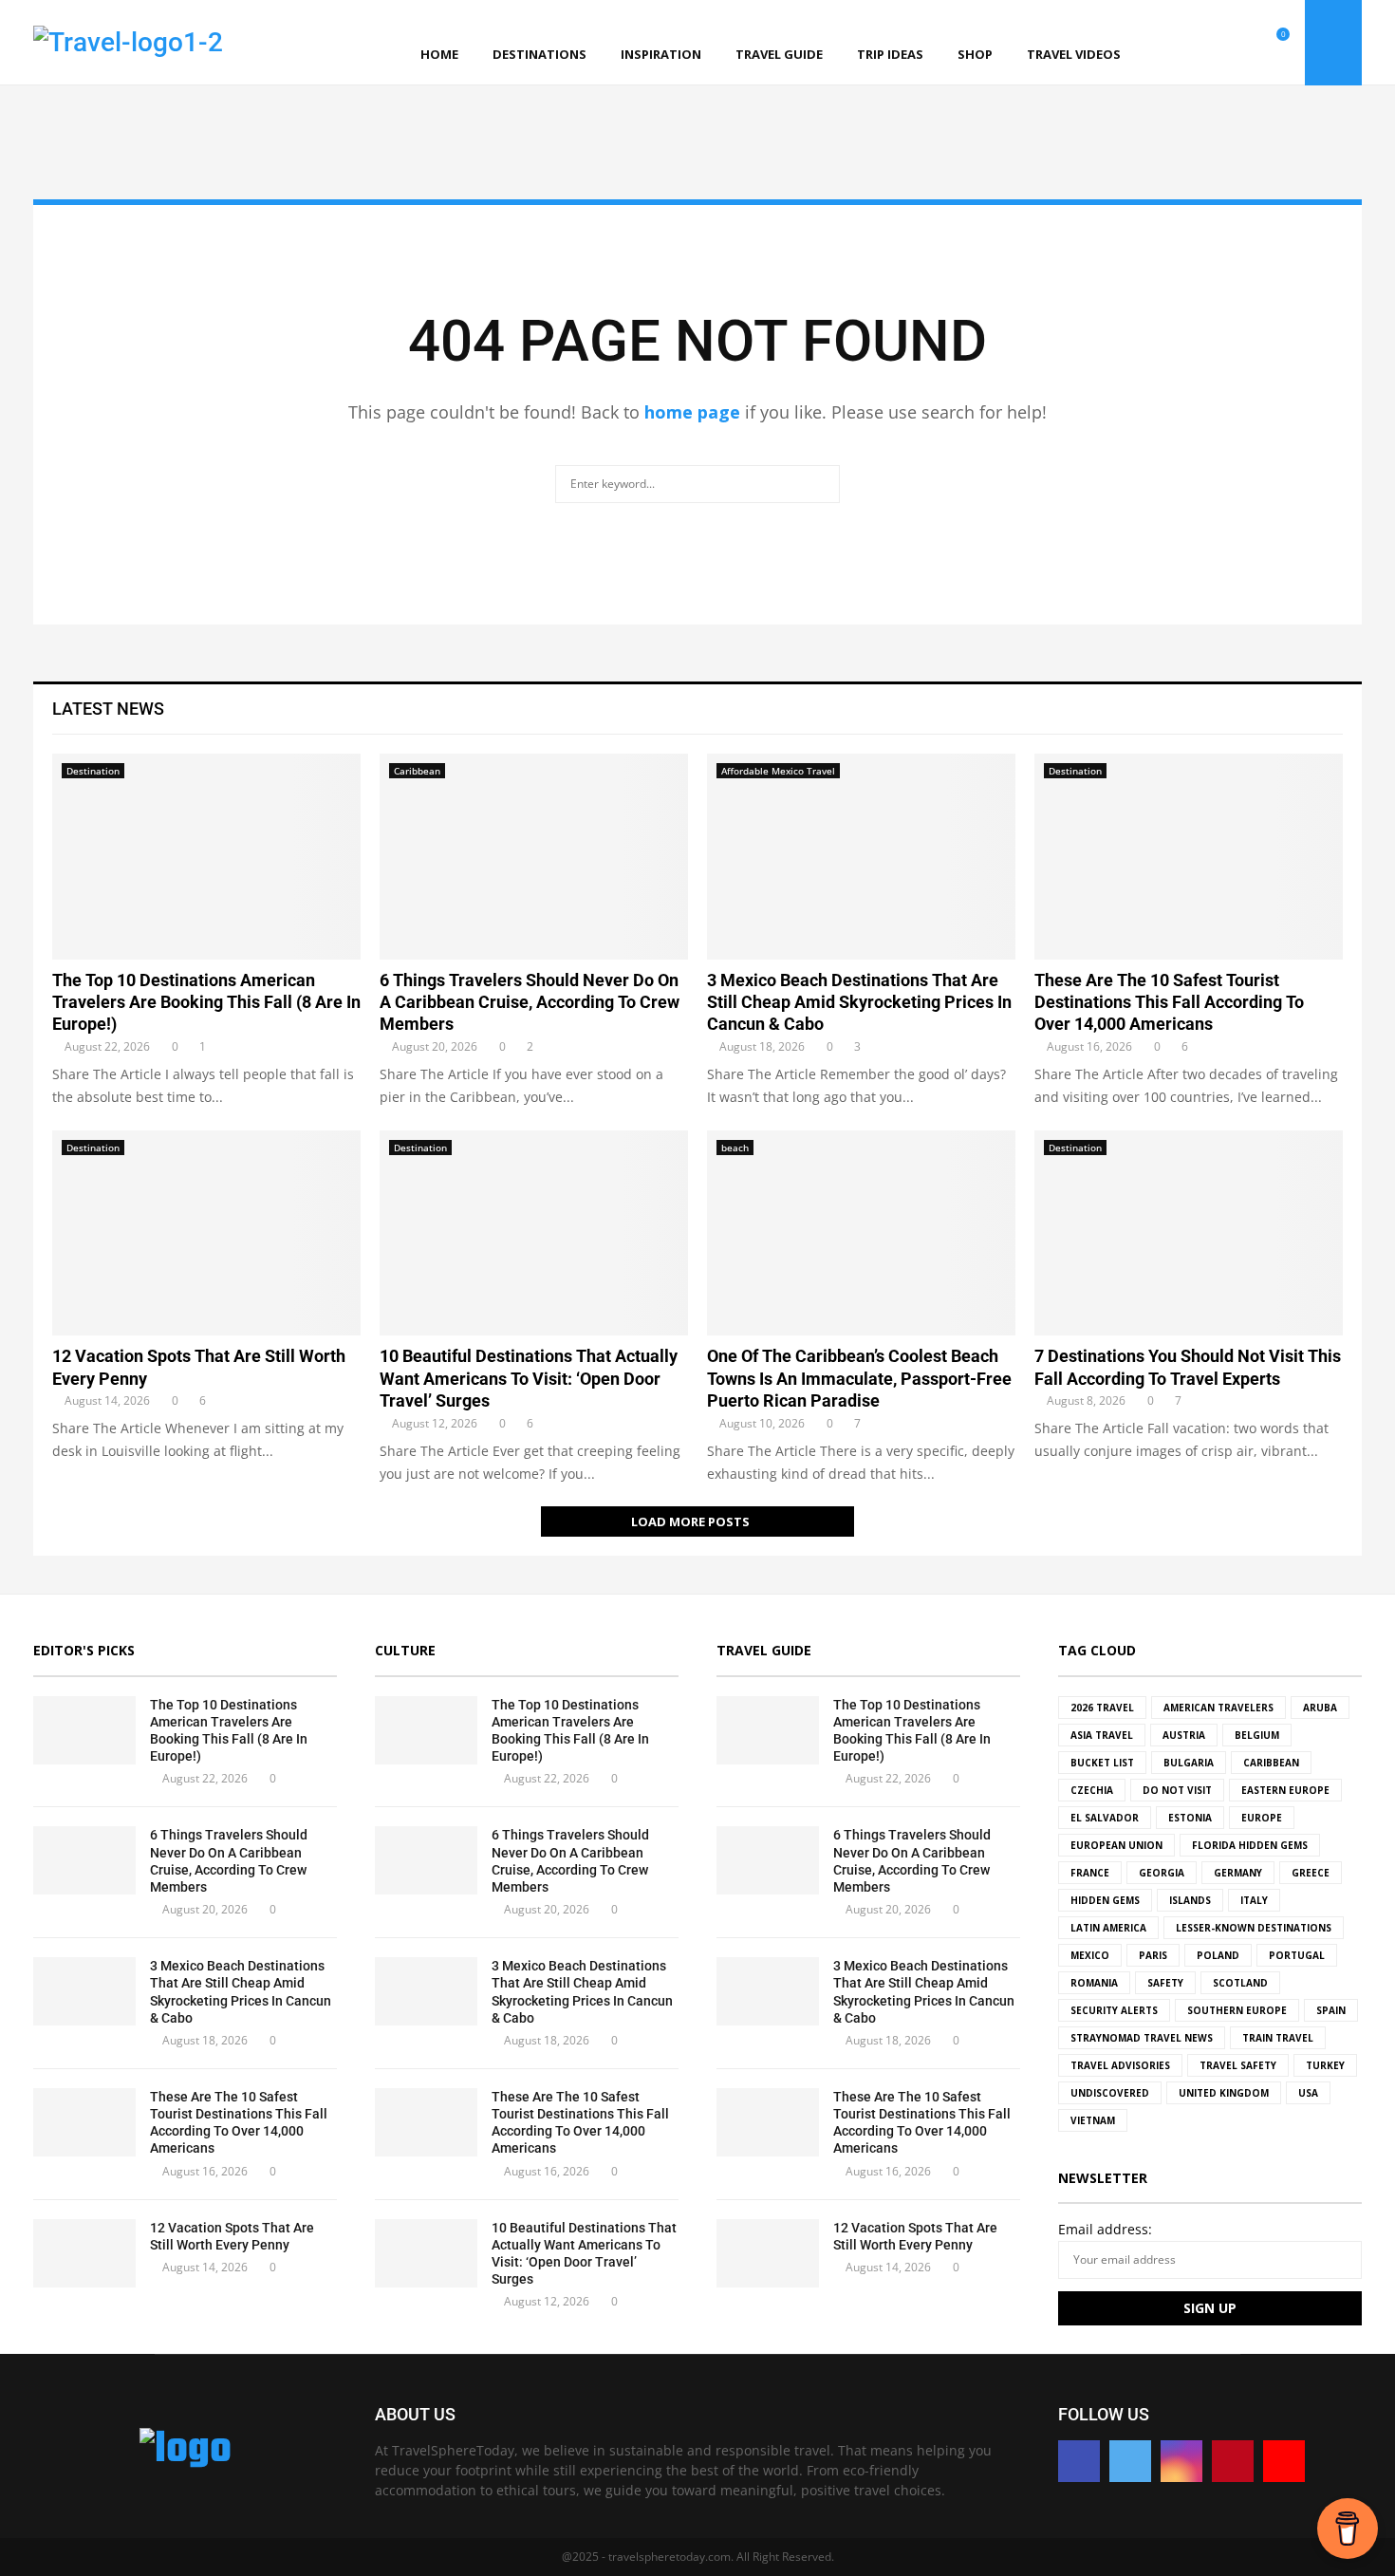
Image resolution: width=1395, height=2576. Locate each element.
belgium (1257, 1735)
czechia (1092, 1790)
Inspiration (661, 54)
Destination (93, 771)
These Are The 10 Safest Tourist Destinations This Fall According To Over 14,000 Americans (1169, 1002)
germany (1238, 1873)
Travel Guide (779, 54)
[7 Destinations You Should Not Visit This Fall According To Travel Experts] (1189, 1233)
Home (439, 54)
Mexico (1090, 1955)
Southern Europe (1237, 2010)
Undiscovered (1110, 2093)
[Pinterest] (1239, 43)
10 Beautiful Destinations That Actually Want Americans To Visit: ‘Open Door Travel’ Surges (529, 1378)
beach (735, 1148)
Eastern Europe (1285, 1790)
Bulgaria (1189, 1763)
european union (1116, 1845)
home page (692, 412)
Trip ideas (890, 54)
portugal (1297, 1955)
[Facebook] (1177, 43)
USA (1308, 2093)
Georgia (1162, 1873)
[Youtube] (1260, 43)
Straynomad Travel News (1142, 2038)
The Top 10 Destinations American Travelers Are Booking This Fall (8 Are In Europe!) (206, 1002)
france (1090, 1873)
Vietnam (1093, 2120)
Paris (1153, 1955)
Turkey (1325, 2065)
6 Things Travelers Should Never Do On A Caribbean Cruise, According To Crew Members (530, 1002)
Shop (975, 54)
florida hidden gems (1250, 1845)
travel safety (1238, 2065)
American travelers (1218, 1708)
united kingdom (1224, 2093)
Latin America (1108, 1928)
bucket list (1102, 1763)
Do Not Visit (1177, 1790)
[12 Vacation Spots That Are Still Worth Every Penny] (206, 1233)
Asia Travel (1102, 1735)
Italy (1254, 1900)
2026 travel (1102, 1708)
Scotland (1240, 1983)
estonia (1190, 1818)
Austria (1184, 1735)
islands (1190, 1900)
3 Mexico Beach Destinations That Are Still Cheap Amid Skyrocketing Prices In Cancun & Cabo (859, 1002)
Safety (1165, 1983)
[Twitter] (1198, 43)
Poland (1218, 1955)
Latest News (108, 709)
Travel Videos (1074, 54)
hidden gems (1105, 1900)
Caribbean (417, 771)
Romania (1094, 1983)
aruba (1320, 1708)
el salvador (1105, 1818)
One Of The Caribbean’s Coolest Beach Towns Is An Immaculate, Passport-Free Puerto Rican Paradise (859, 1378)
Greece (1311, 1873)
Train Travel (1278, 2038)
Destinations (539, 54)
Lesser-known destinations (1254, 1928)
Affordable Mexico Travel (778, 771)
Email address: (1105, 2229)
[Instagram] (1218, 43)
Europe (1262, 1818)
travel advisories (1120, 2065)
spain (1331, 2010)
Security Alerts (1114, 2010)
